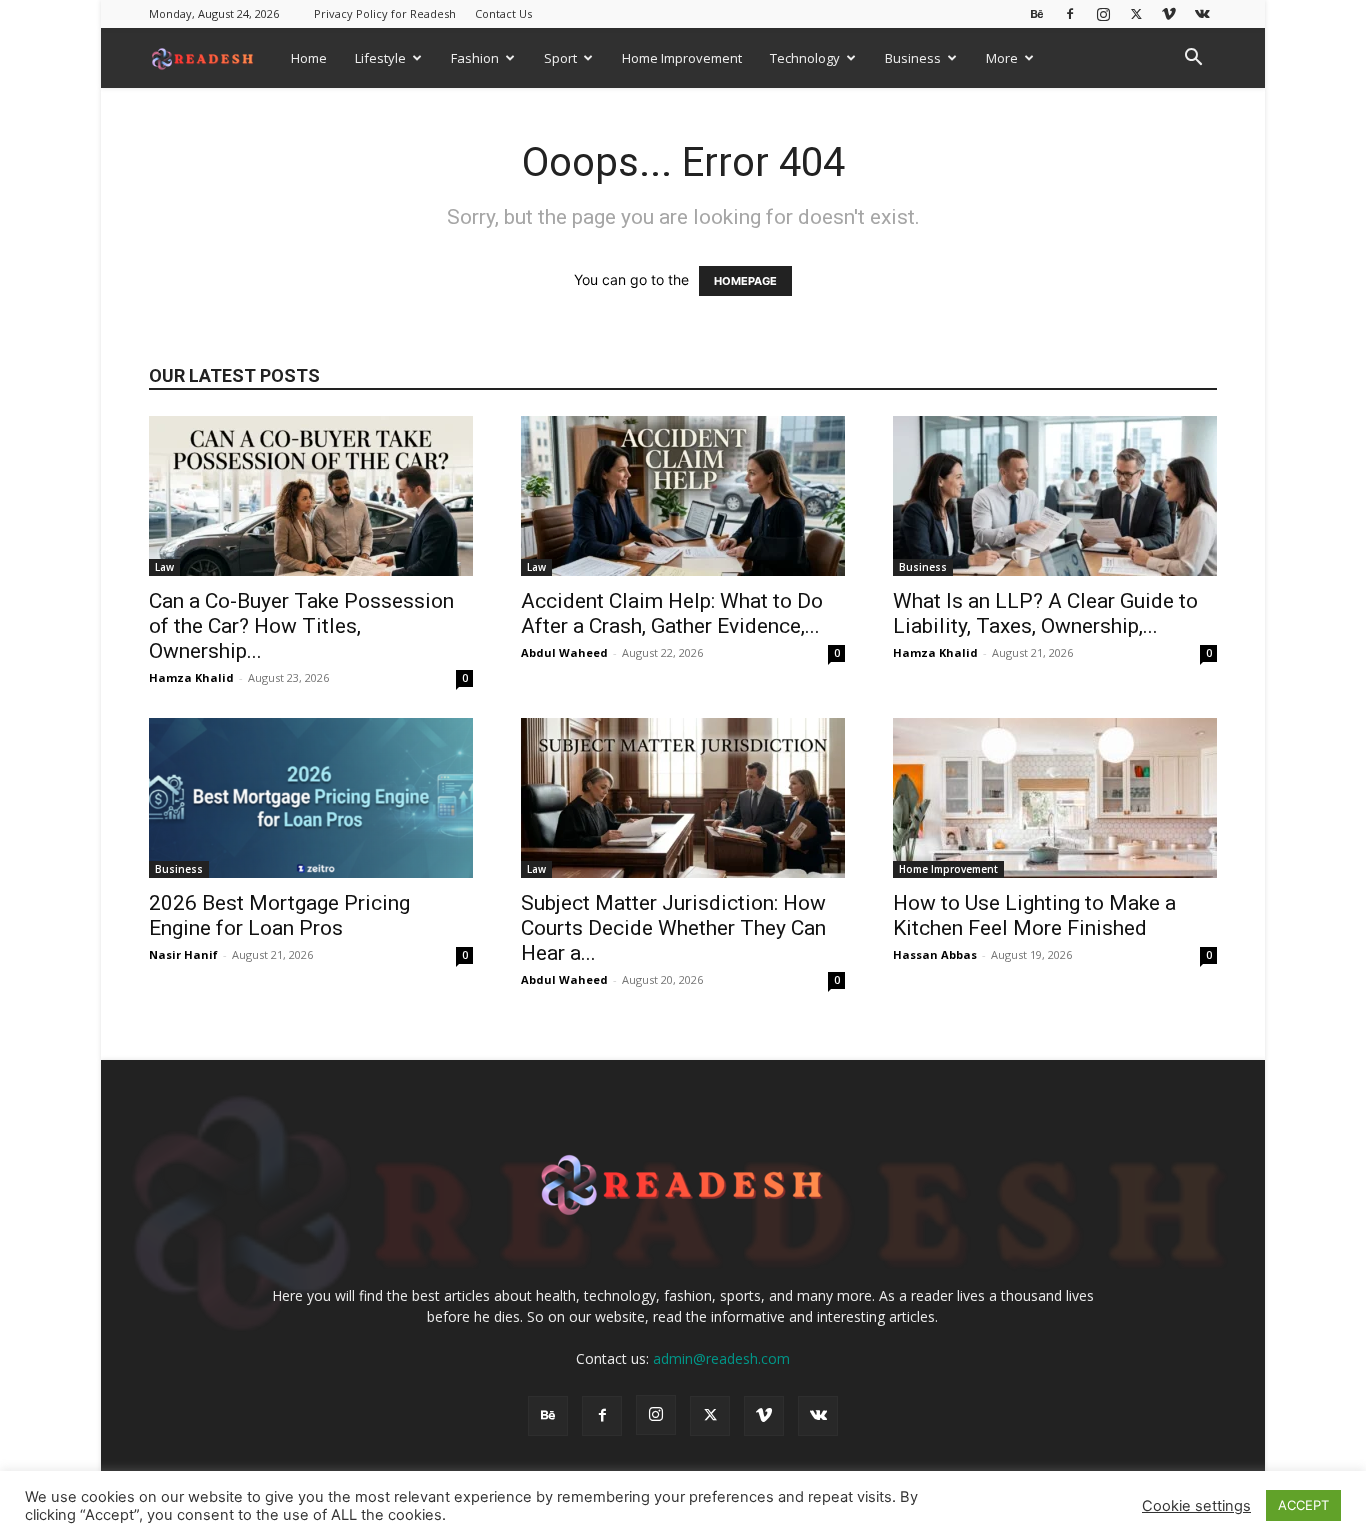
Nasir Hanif (183, 954)
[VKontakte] (1202, 13)
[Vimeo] (1169, 13)
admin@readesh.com (721, 1358)
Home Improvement (682, 58)
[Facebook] (1070, 13)
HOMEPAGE (745, 281)
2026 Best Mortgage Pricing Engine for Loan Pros (279, 915)
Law (164, 567)
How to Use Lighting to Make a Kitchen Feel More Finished (1034, 915)
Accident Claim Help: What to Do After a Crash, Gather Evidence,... (672, 613)
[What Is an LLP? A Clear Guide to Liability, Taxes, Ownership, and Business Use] (1055, 496)
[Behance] (1037, 13)
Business (913, 58)
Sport (560, 58)
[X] (1136, 13)
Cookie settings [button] (1196, 1506)
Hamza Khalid (191, 677)
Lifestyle (380, 58)
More (1002, 58)
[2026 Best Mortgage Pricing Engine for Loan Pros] (311, 798)
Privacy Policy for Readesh (385, 13)
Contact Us (503, 13)
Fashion (475, 58)
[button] (1193, 59)
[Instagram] (1103, 13)
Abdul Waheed (564, 652)
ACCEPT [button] (1303, 1505)
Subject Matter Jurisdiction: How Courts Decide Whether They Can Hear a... (673, 928)
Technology (805, 58)
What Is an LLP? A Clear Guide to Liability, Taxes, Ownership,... (1045, 613)
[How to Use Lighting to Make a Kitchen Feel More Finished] (1055, 798)
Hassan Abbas (935, 954)
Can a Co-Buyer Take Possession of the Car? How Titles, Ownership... (301, 626)
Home (309, 58)
